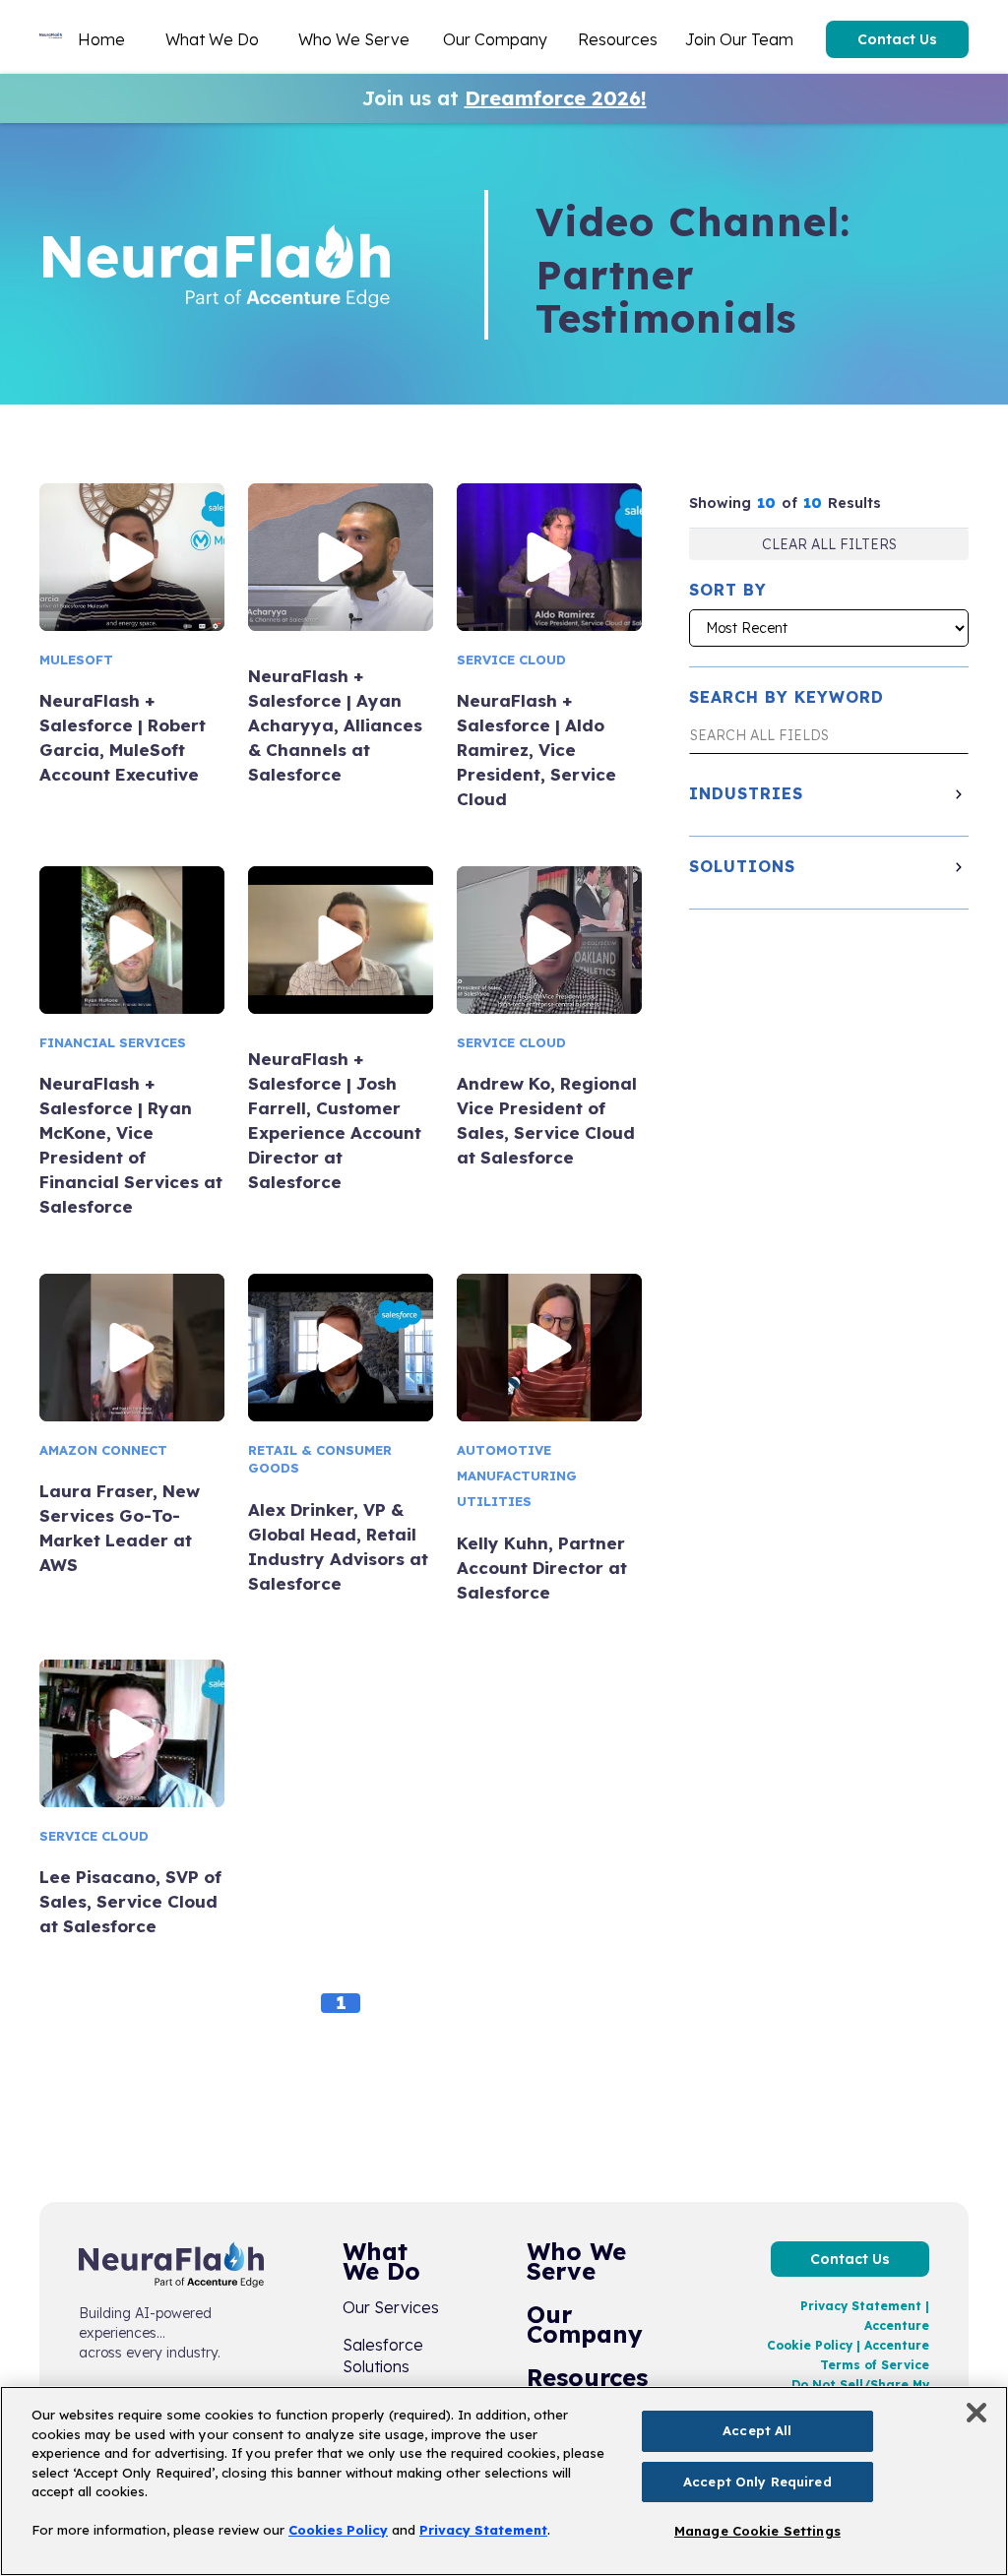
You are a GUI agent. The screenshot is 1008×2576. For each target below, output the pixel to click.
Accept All (757, 2430)
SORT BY (728, 590)
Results (854, 503)
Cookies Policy (338, 2530)
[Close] (976, 2413)
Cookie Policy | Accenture (848, 2345)
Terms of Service (875, 2365)
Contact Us (897, 39)
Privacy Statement (483, 2530)
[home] (51, 39)
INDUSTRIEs (746, 793)
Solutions (742, 866)
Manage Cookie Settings (757, 2531)
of (789, 503)
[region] (504, 2481)
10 (766, 503)
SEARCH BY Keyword (787, 697)
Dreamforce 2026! (556, 98)
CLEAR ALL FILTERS (829, 544)
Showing (720, 503)
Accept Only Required (757, 2482)
